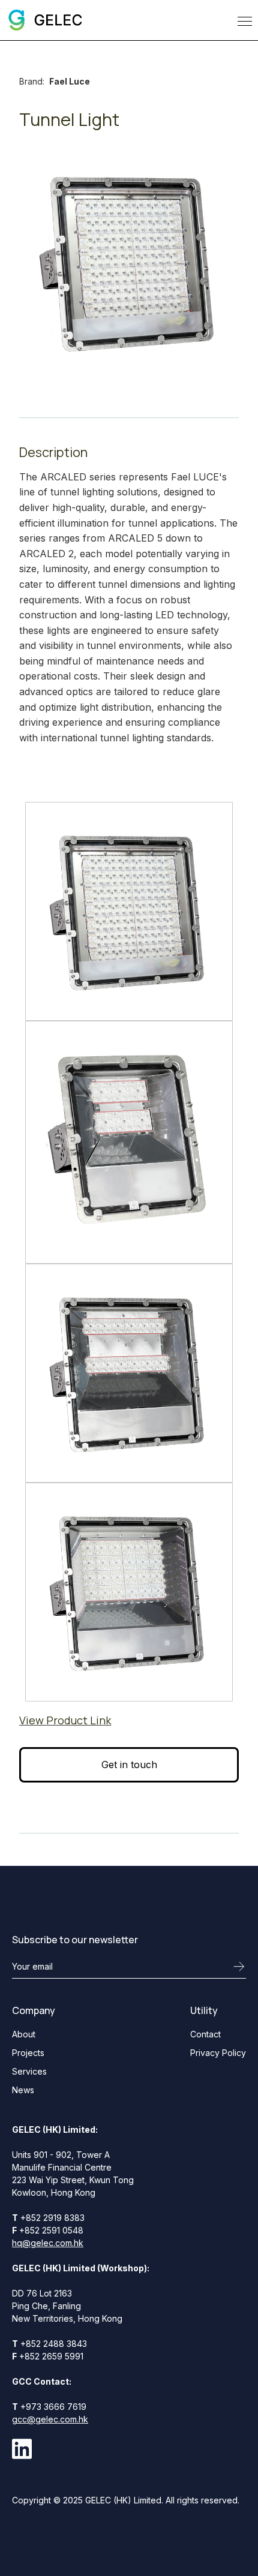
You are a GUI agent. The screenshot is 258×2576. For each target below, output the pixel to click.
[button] (242, 20)
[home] (44, 20)
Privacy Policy (218, 2053)
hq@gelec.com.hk (48, 2243)
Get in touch (129, 1765)
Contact (205, 2034)
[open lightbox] (129, 911)
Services (29, 2071)
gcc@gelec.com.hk (50, 2419)
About (24, 2034)
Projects (28, 2053)
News (23, 2090)
